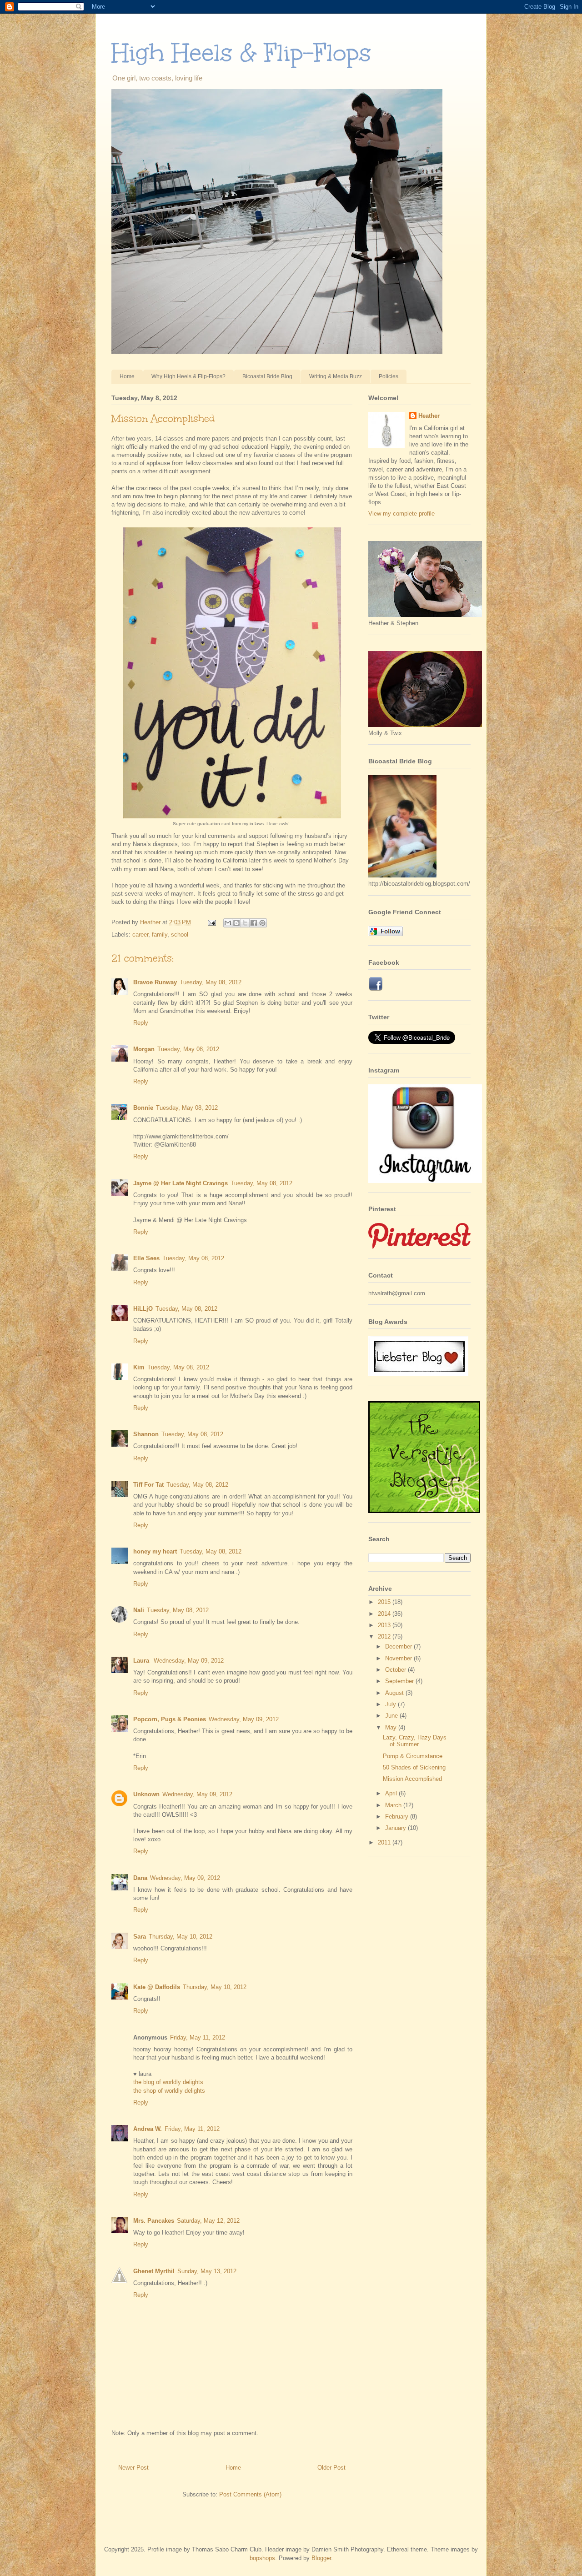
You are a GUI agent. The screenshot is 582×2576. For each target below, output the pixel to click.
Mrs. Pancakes (154, 2221)
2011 (385, 1842)
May (392, 1727)
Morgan (144, 1049)
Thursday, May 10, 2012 (181, 1937)
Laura (142, 1661)
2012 (385, 1636)
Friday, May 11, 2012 (198, 2037)
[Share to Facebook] (254, 923)
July (391, 1704)
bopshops (262, 2558)
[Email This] (228, 923)
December (399, 1646)
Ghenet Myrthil (154, 2271)
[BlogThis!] (236, 923)
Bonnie (143, 1108)
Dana (140, 1878)
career (140, 935)
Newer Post (133, 2468)
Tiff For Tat (148, 1485)
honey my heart (155, 1551)
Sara (140, 1937)
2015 (385, 1602)
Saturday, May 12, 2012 (208, 2221)
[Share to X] (245, 923)
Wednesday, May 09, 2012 (189, 1661)
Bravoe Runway (155, 982)
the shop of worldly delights (169, 2091)
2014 (385, 1614)
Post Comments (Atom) (250, 2494)
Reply (141, 1023)
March (394, 1805)
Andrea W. (148, 2129)
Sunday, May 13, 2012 (207, 2271)
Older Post (331, 2468)
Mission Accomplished (412, 1779)
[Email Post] (211, 922)
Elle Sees (146, 1258)
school (180, 935)
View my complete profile (401, 514)
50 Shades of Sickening (414, 1767)
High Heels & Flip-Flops (241, 53)
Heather (429, 416)
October (396, 1670)
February (398, 1817)
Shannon (146, 1434)
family (160, 935)
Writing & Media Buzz (336, 376)
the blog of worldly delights (168, 2082)
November (399, 1658)
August (395, 1693)
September (400, 1681)
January (396, 1828)
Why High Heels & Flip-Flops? (188, 376)
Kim (139, 1367)
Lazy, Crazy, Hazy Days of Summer (415, 1741)
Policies (389, 376)
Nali (139, 1610)
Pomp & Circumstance (413, 1756)
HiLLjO (143, 1309)
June (392, 1716)
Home (127, 376)
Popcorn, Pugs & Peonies (170, 1719)
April (392, 1793)
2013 (385, 1625)
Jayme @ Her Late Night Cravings (181, 1183)
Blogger (321, 2558)
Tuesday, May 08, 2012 (211, 982)
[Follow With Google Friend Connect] (386, 934)
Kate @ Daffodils (157, 1987)
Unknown (146, 1794)
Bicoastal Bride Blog (267, 376)
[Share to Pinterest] (262, 923)
